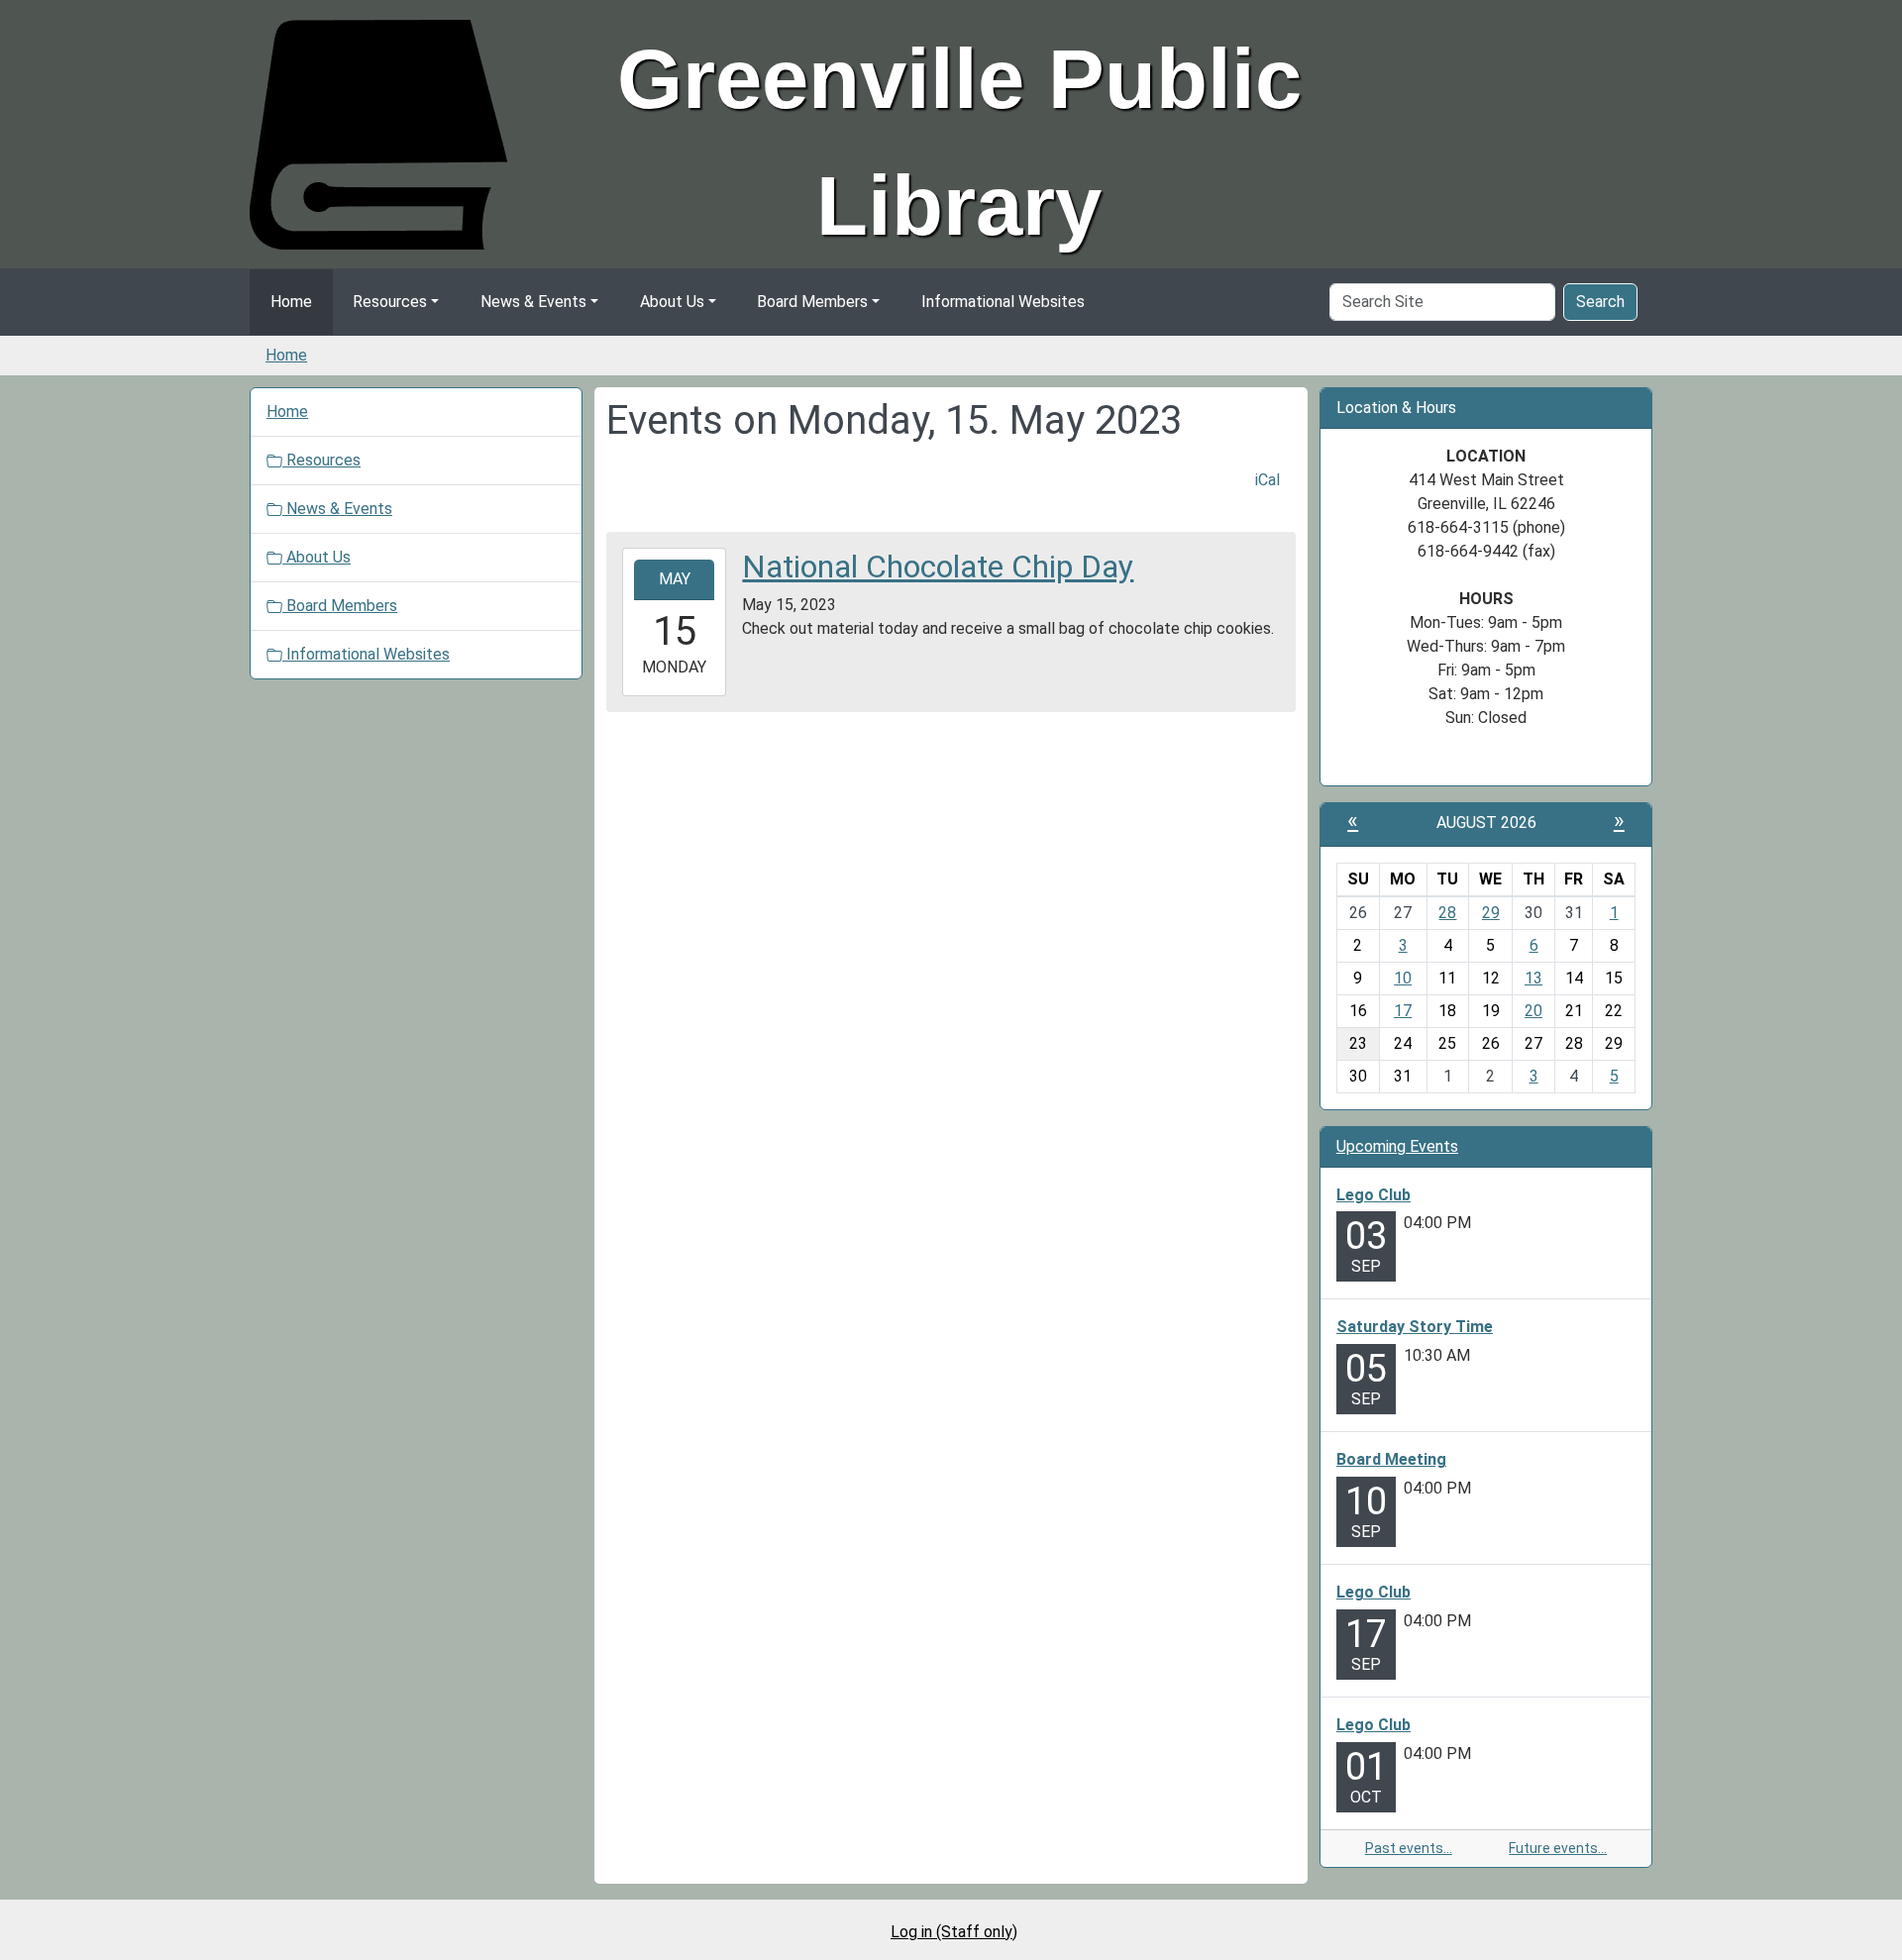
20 (1533, 1011)
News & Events (533, 302)
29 (1491, 913)
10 (1403, 978)
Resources (390, 302)
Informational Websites (1003, 302)
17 (1403, 1011)
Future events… (1558, 1848)
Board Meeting (1391, 1459)
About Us (672, 302)
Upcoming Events (1397, 1146)
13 (1533, 978)
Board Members (812, 302)
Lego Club (1374, 1195)
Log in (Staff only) (954, 1932)
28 (1447, 913)
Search (1600, 302)
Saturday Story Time (1415, 1327)
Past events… (1409, 1848)
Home (291, 302)
